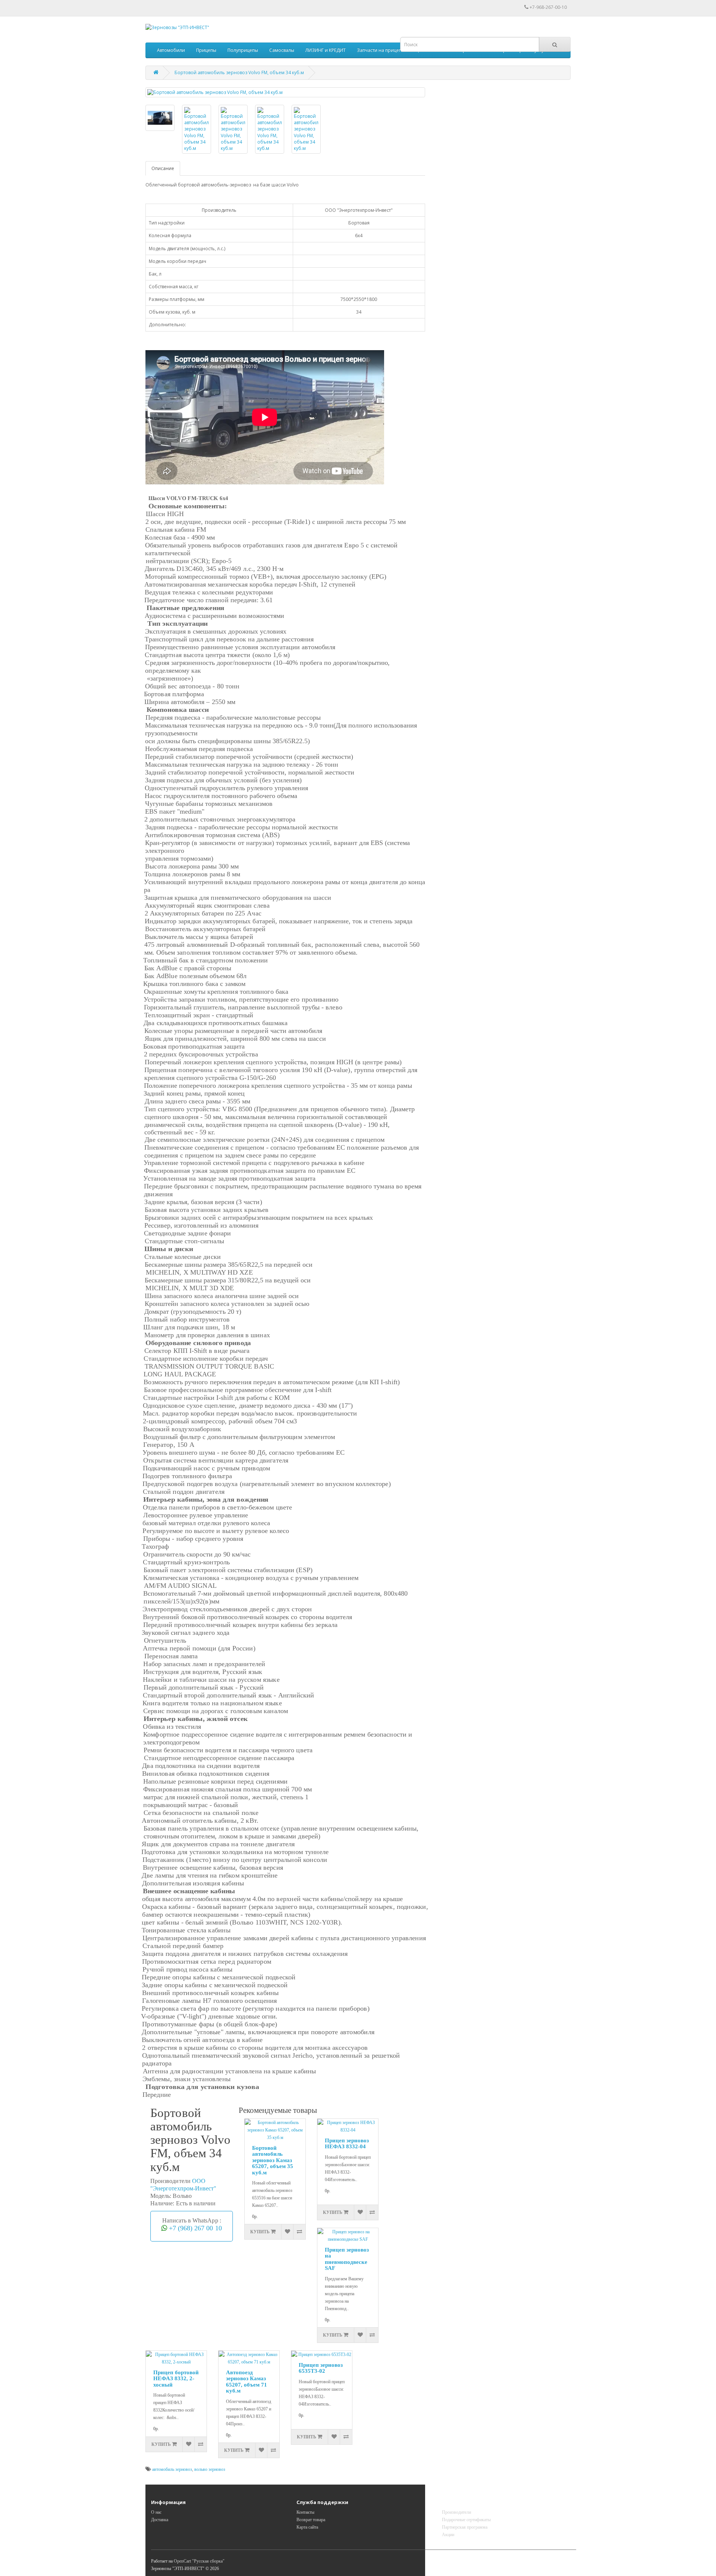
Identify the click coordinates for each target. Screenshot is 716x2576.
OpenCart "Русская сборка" (199, 2561)
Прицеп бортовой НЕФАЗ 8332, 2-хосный (176, 2379)
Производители (456, 2512)
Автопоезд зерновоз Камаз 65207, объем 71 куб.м (246, 2382)
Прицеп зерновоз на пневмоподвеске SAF (347, 2259)
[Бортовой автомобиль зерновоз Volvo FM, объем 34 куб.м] (285, 92)
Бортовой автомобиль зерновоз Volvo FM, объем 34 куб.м (239, 73)
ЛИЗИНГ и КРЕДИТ (326, 50)
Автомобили (171, 50)
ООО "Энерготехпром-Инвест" (183, 2185)
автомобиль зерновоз (172, 2469)
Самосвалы (282, 50)
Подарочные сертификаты (466, 2520)
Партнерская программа (465, 2527)
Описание (163, 168)
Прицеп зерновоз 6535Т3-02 (321, 2368)
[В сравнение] (299, 2232)
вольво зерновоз (210, 2469)
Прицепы (206, 50)
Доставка (160, 2520)
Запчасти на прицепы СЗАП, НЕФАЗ (396, 50)
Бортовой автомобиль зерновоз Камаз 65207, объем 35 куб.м (273, 2160)
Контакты (305, 2512)
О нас (156, 2512)
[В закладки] (287, 2232)
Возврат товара (311, 2520)
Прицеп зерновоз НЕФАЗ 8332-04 (347, 2144)
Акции (448, 2535)
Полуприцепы (243, 50)
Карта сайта (307, 2527)
